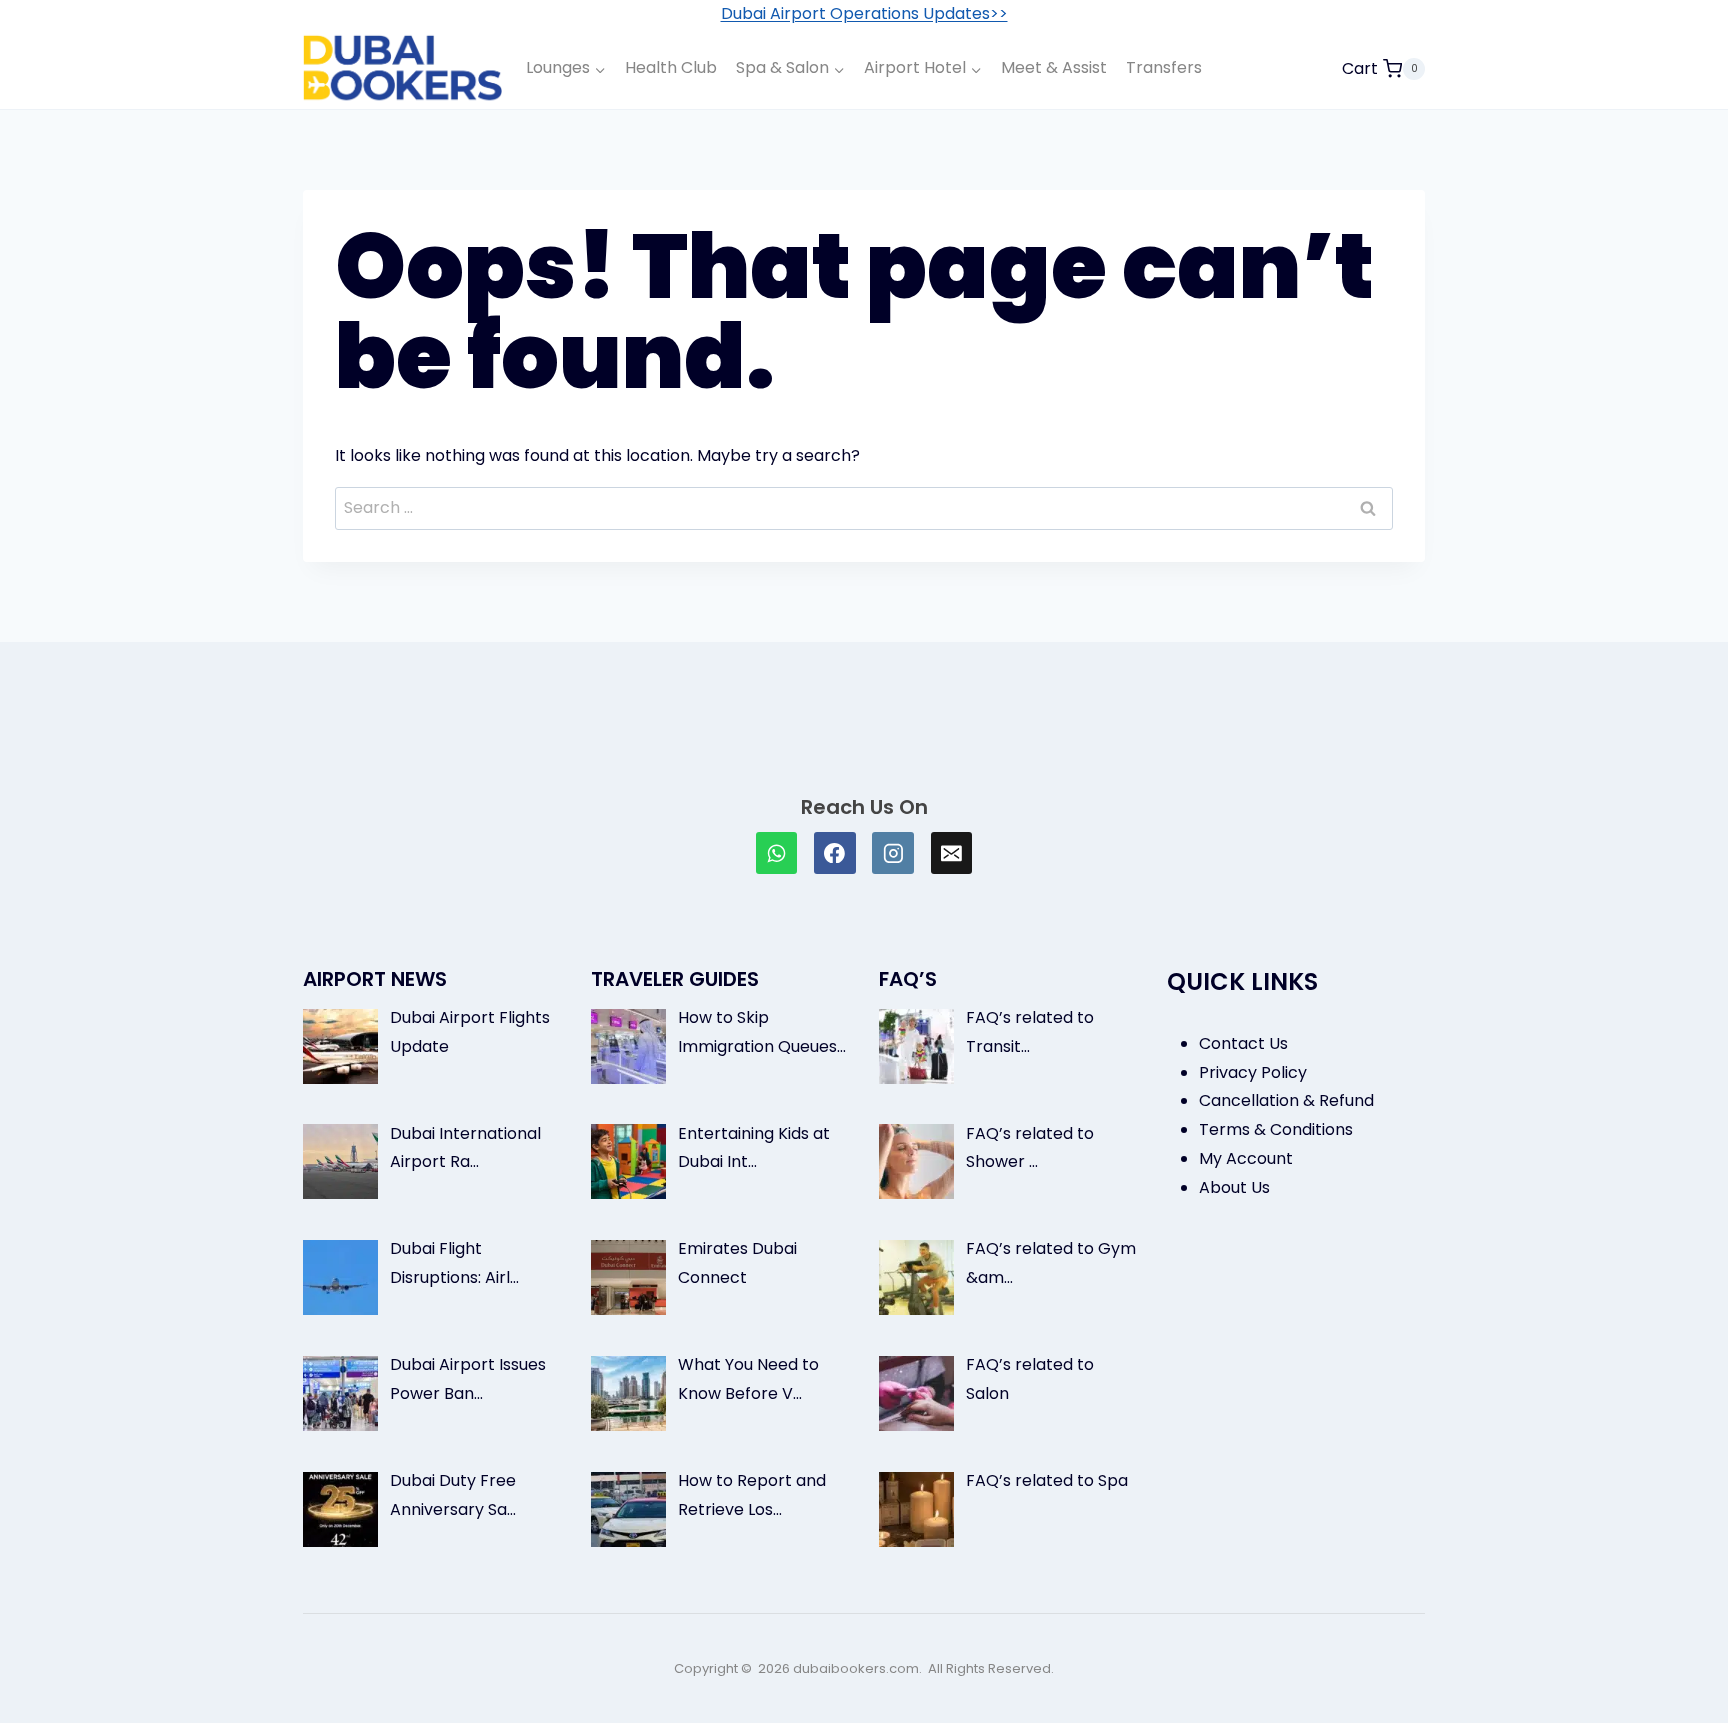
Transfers (1164, 67)
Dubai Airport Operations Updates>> (864, 13)
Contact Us (1243, 1043)
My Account (1246, 1158)
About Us (1234, 1187)
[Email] (952, 853)
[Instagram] (893, 853)
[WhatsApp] (777, 853)
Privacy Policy (1253, 1072)
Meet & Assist (1054, 67)
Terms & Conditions (1276, 1129)
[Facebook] (835, 853)
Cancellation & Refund (1286, 1100)
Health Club (671, 67)
